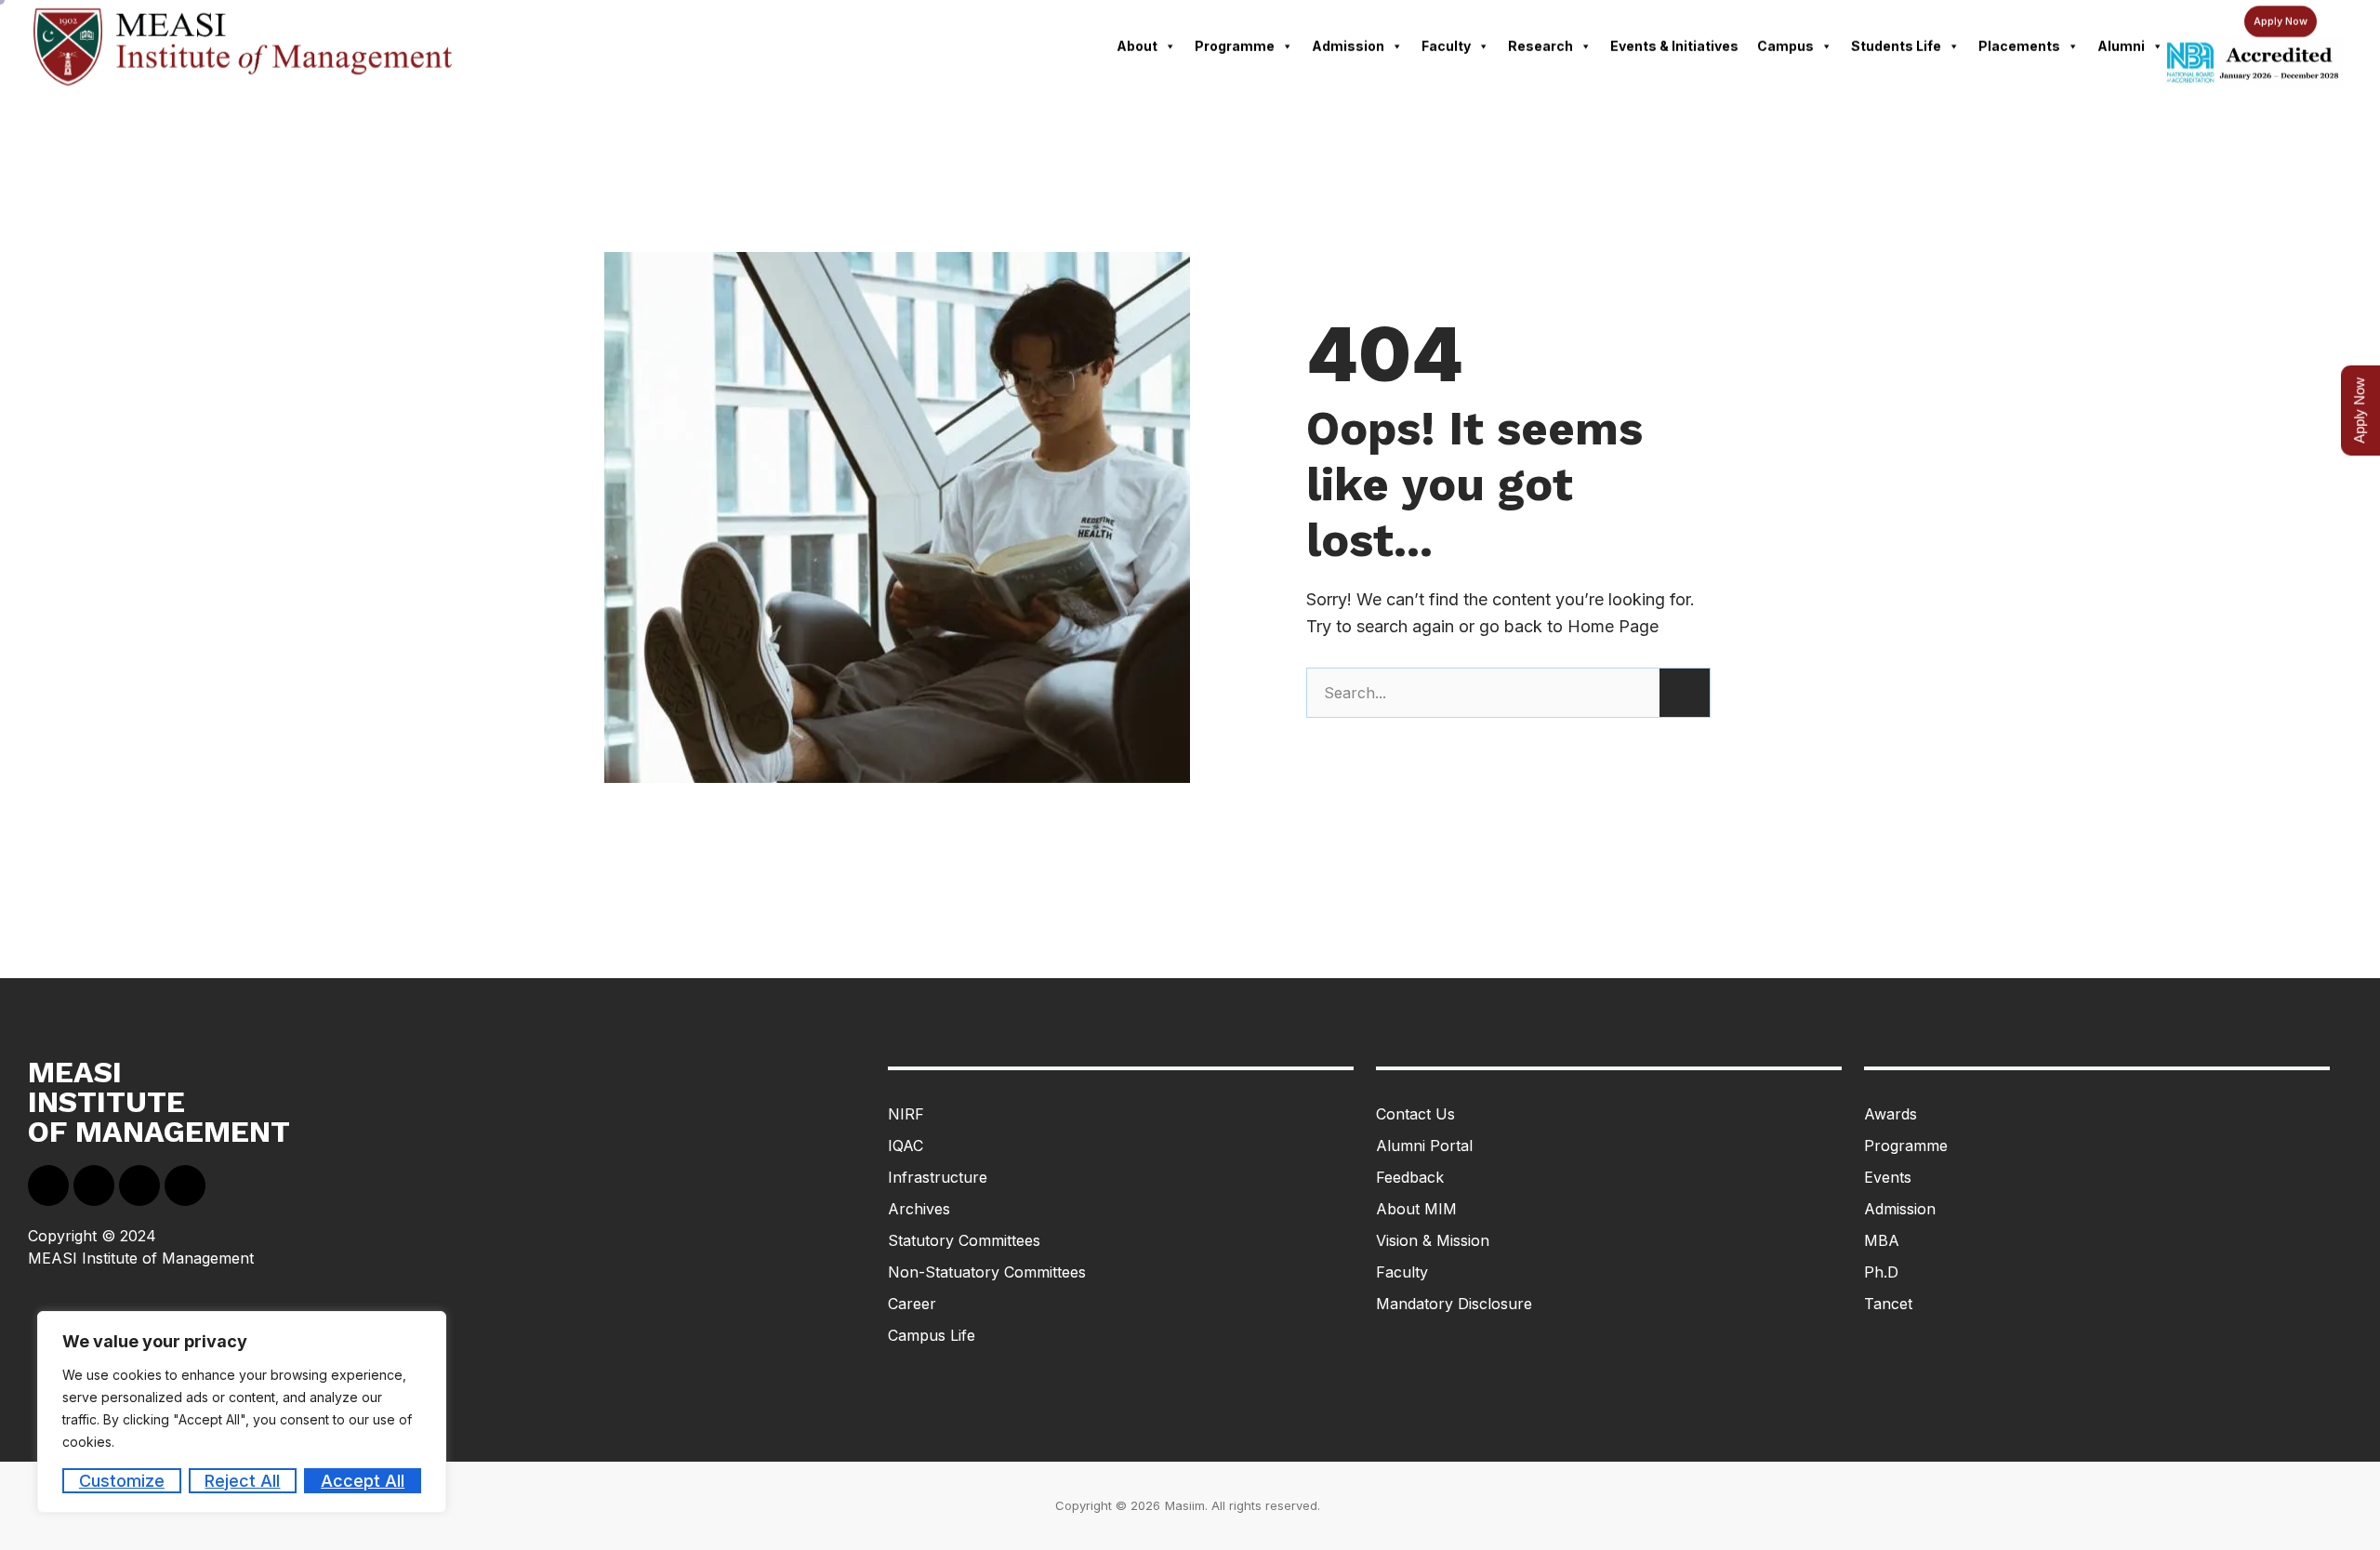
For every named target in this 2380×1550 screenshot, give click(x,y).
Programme (1235, 46)
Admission (1348, 46)
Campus (1785, 46)
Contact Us (1415, 1114)
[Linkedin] (94, 1186)
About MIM (1416, 1209)
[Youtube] (139, 1186)
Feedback (1410, 1177)
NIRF (906, 1114)
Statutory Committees (964, 1240)
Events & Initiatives (1674, 46)
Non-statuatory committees (987, 1272)
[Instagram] (185, 1186)
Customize (122, 1481)
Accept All (363, 1481)
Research (1540, 46)
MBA (1882, 1240)
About (1137, 46)
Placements (2019, 46)
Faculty (1446, 46)
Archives (919, 1209)
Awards (1891, 1114)
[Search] (1685, 693)
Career (912, 1304)
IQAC (906, 1146)
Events (1888, 1177)
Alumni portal (1424, 1146)
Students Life (1896, 46)
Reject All (242, 1481)
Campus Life (932, 1335)
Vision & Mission (1433, 1240)
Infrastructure (938, 1177)
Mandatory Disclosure (1454, 1304)
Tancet (1888, 1304)
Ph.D (1881, 1272)
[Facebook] (48, 1186)
